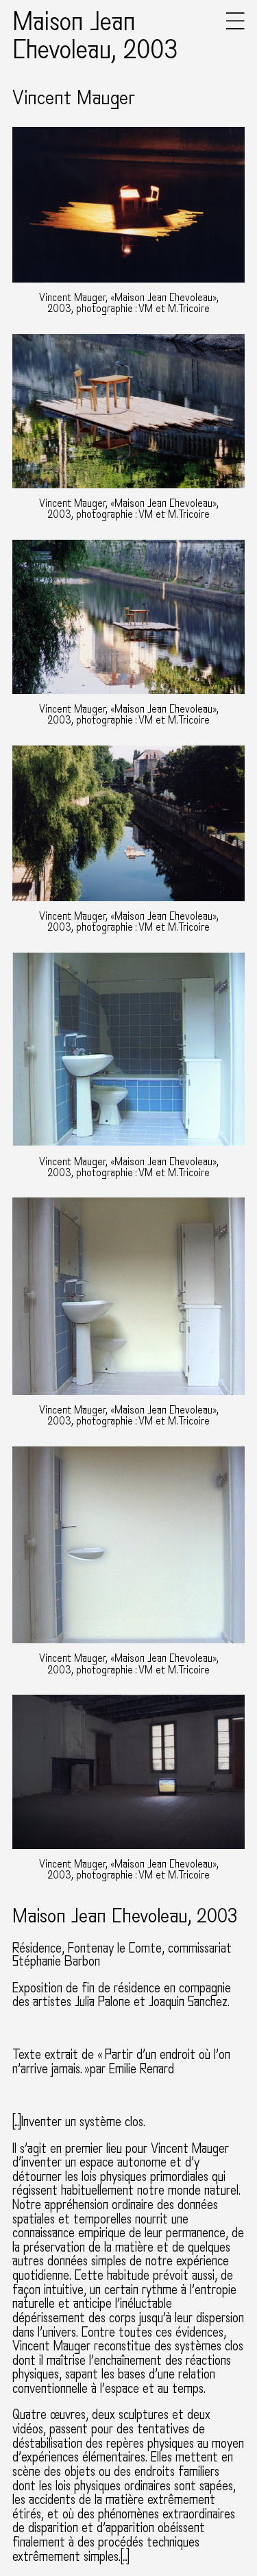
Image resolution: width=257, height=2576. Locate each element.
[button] (235, 26)
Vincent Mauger (74, 98)
